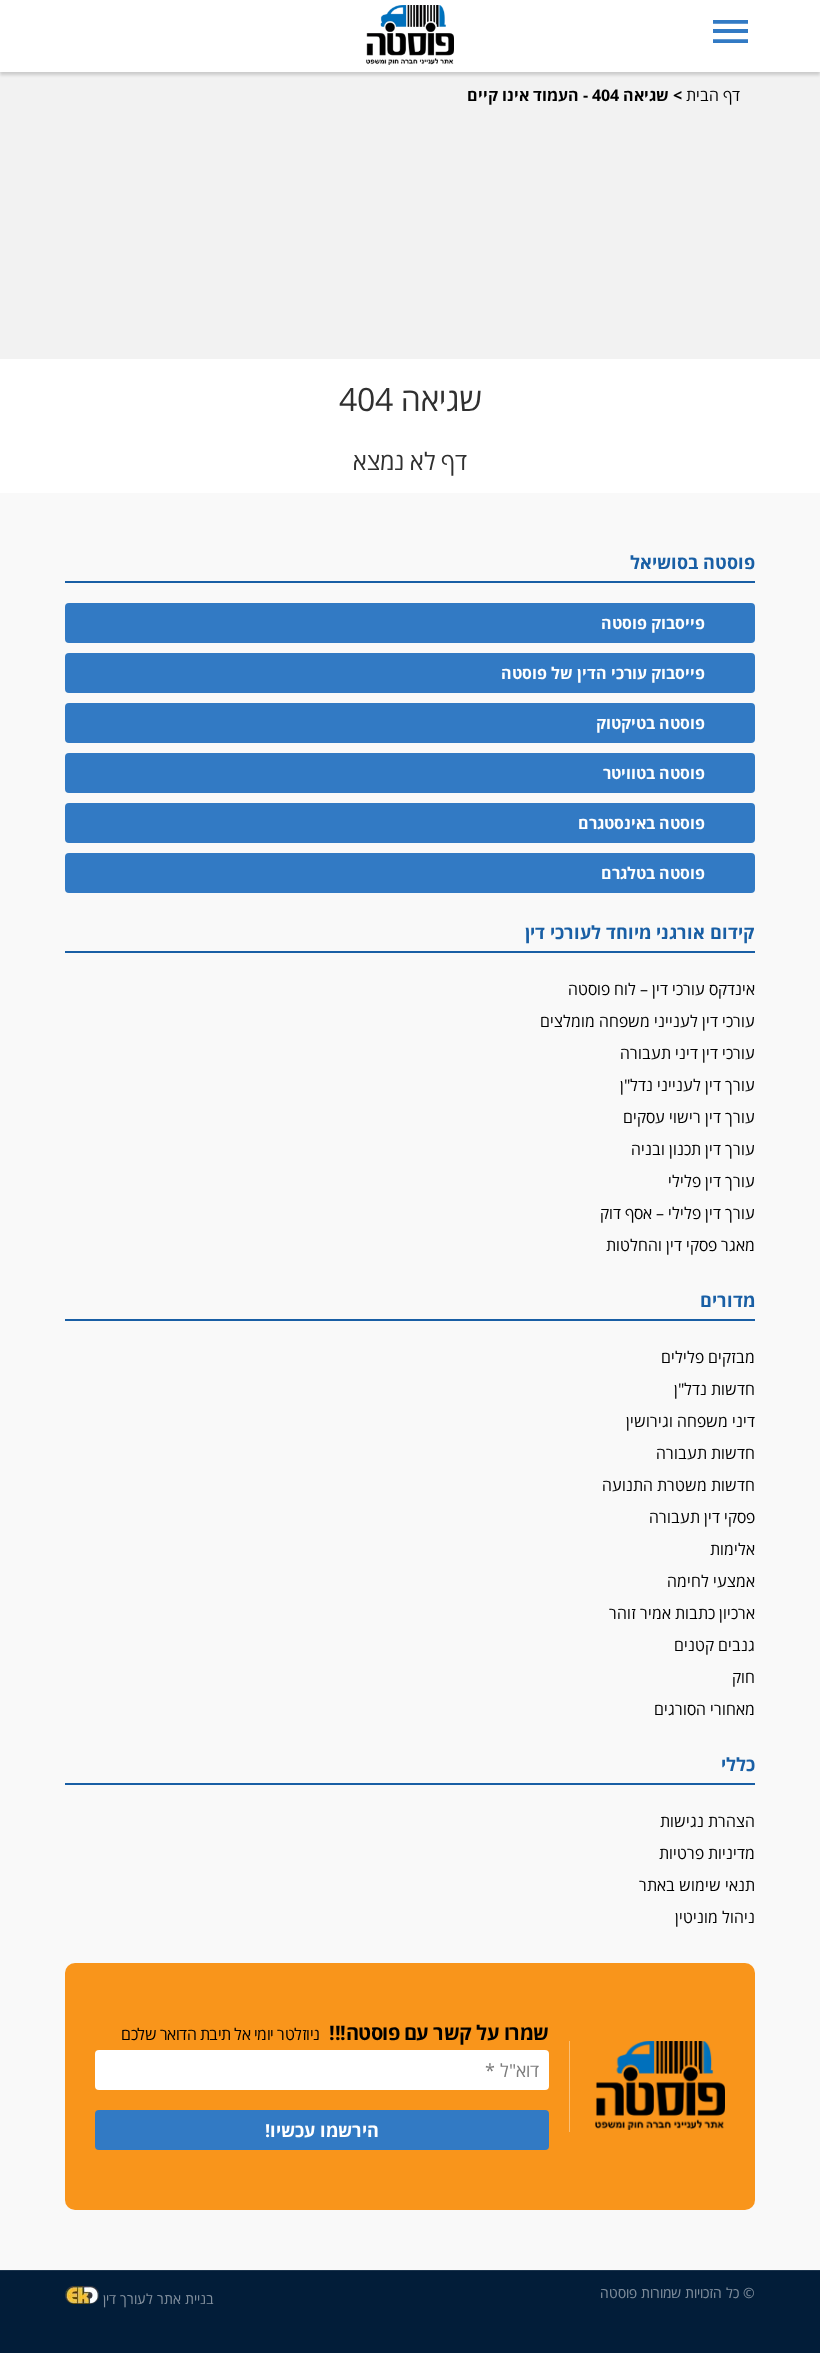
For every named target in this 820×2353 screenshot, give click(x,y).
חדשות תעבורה (705, 1453)
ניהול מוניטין (715, 1917)
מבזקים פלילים (708, 1357)
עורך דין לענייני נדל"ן (687, 1085)
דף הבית (713, 95)
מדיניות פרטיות (707, 1853)
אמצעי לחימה (711, 1581)
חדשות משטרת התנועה (678, 1485)
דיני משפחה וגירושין (690, 1421)
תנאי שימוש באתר (697, 1885)
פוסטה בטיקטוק (650, 723)
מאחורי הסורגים (704, 1709)
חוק (743, 1677)
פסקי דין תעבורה (702, 1517)
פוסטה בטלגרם (653, 873)
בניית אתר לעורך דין (158, 2298)
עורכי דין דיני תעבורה (687, 1053)
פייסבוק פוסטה (653, 623)
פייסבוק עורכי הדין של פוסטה (603, 673)
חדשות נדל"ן (714, 1389)
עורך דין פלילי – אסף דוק (677, 1213)
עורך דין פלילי (711, 1181)
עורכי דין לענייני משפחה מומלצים (647, 1021)
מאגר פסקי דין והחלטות (680, 1245)
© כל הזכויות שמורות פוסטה (677, 2292)
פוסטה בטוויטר (654, 773)
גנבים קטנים (714, 1645)
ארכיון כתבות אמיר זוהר (682, 1613)
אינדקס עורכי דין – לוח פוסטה (661, 989)
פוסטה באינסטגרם (641, 823)
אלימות (732, 1549)
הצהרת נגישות (707, 1821)
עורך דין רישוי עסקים (689, 1117)
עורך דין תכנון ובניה (693, 1149)
